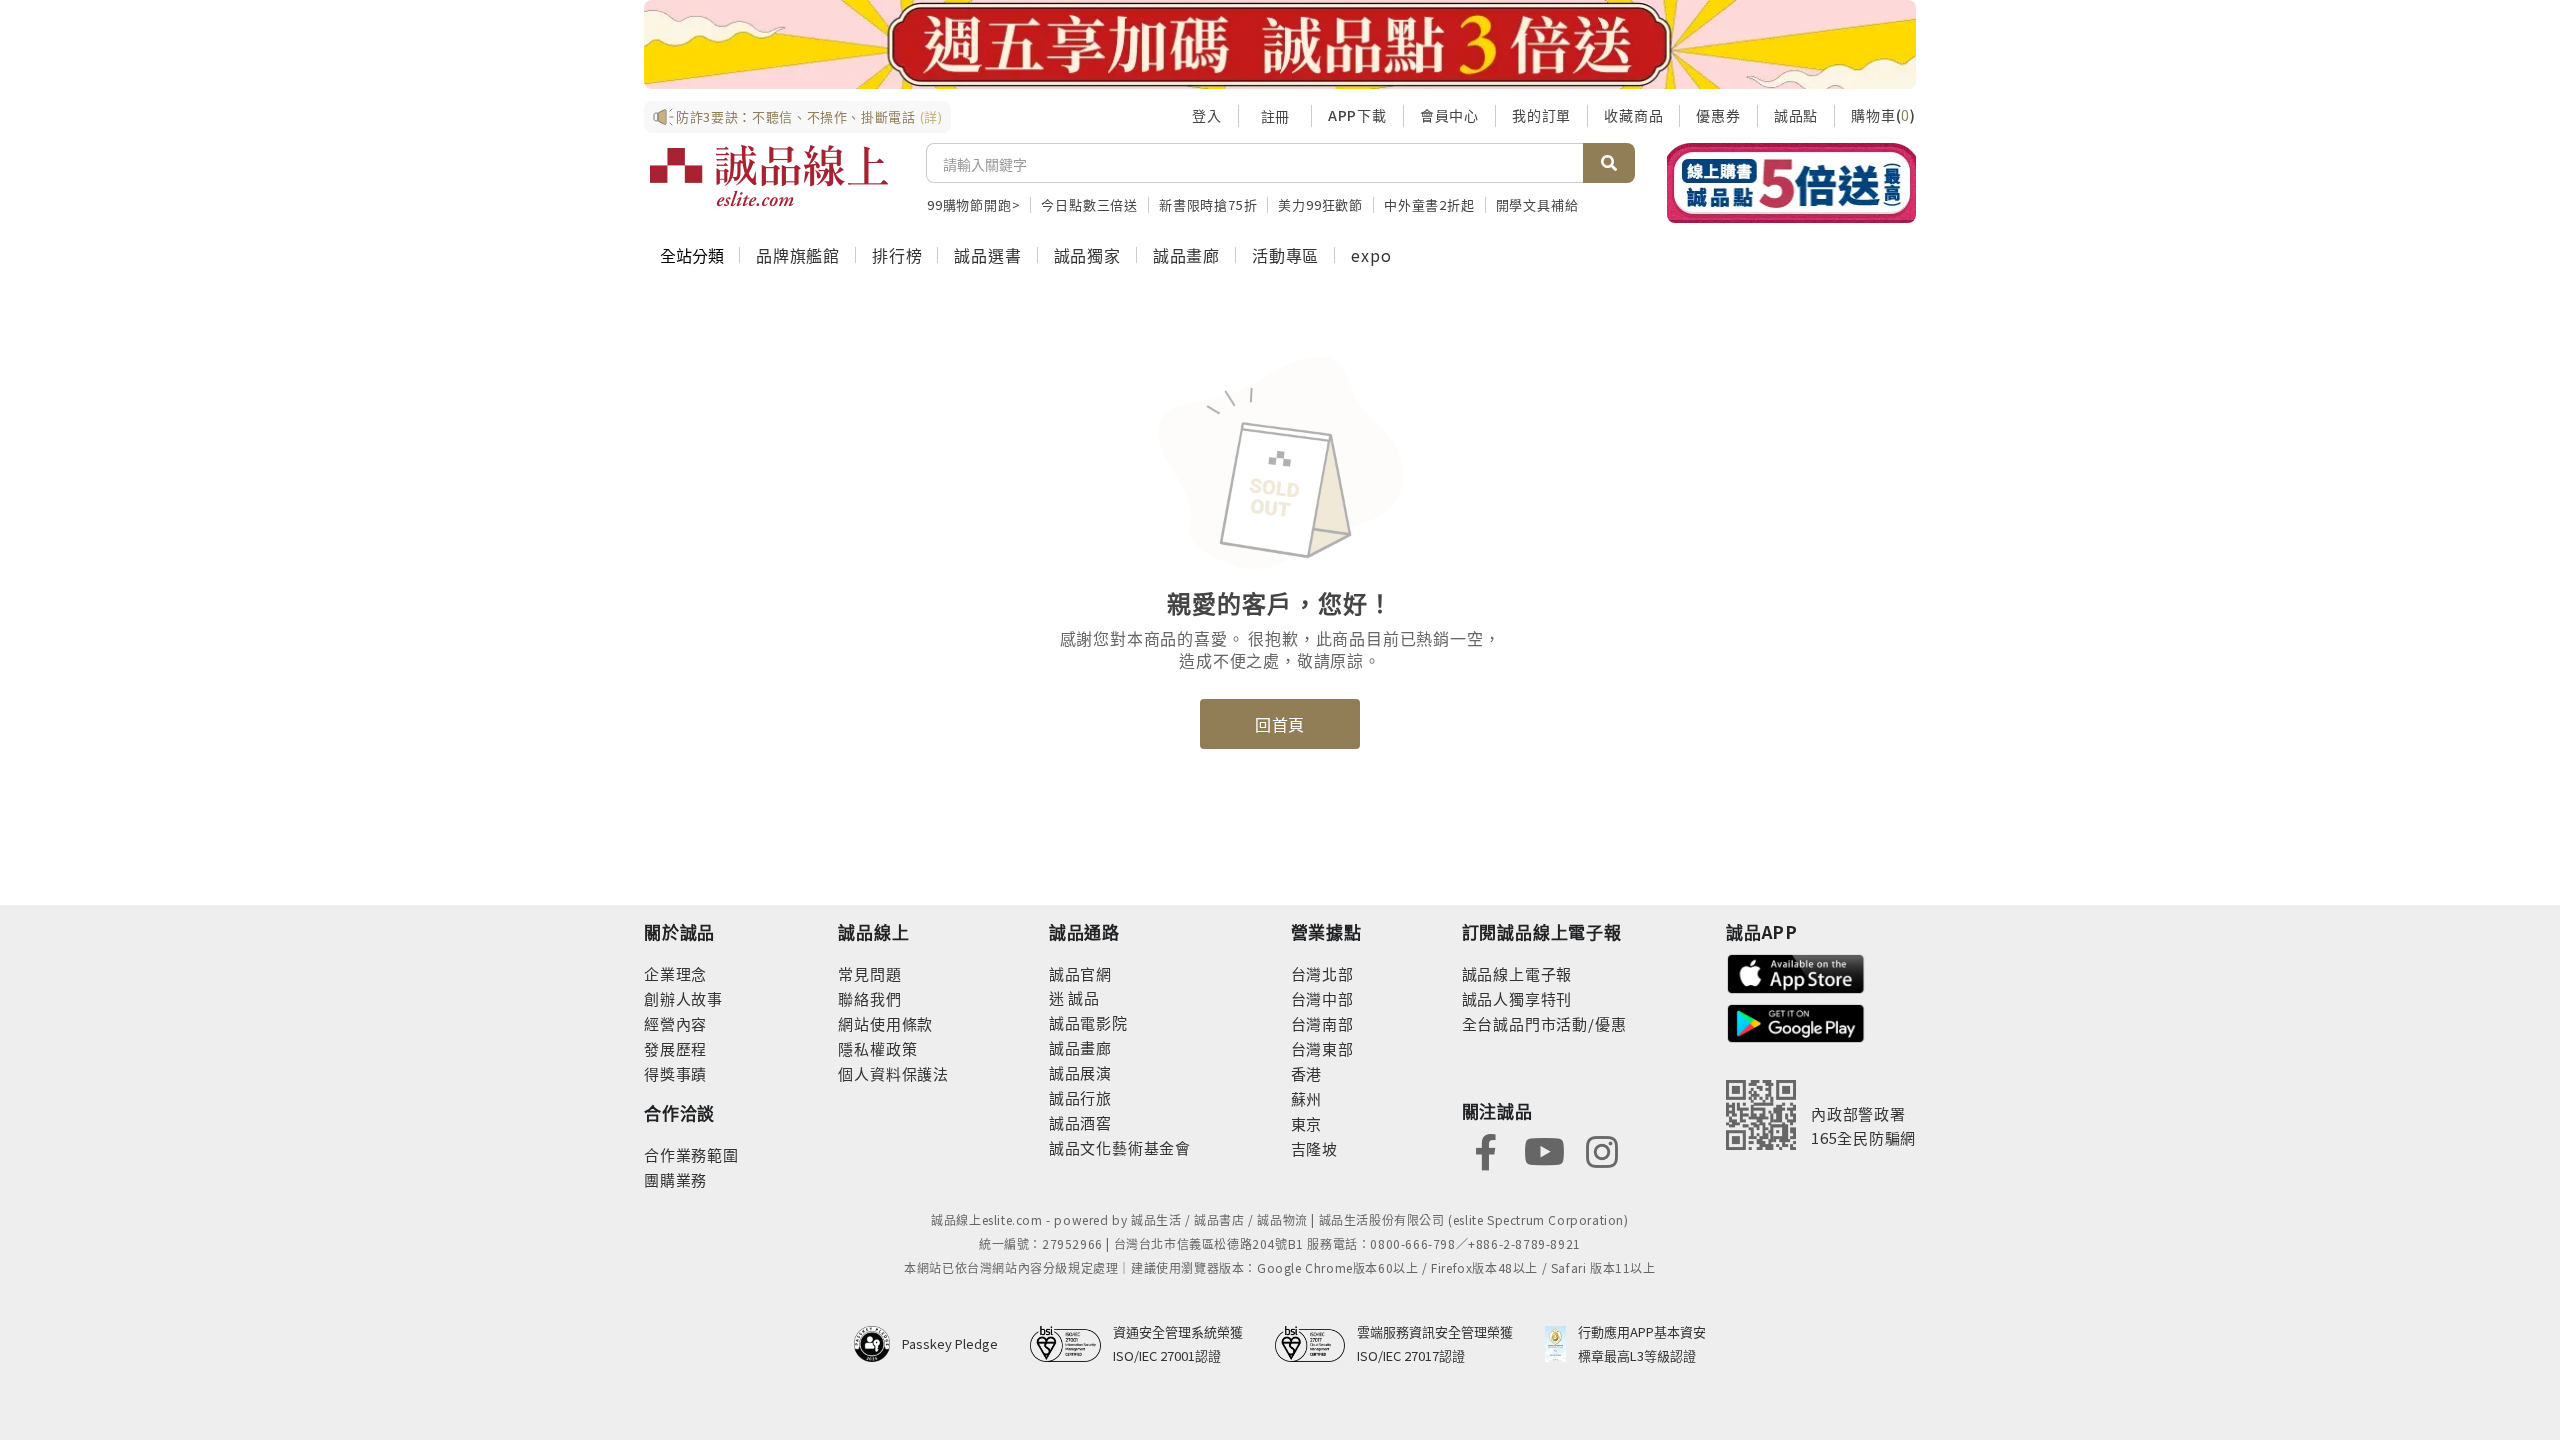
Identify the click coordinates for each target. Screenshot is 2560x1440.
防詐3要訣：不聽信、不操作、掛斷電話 (809, 116)
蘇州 (1307, 1098)
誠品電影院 (1088, 1022)
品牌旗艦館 (798, 255)
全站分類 (692, 255)
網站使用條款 (885, 1023)
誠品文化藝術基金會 (1120, 1147)
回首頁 (1280, 724)
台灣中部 (1322, 998)
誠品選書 (987, 255)
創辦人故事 (683, 998)
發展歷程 (675, 1048)
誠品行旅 (1080, 1097)
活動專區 (1285, 255)
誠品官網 (1080, 973)
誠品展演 (1080, 1072)
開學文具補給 (1537, 204)
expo (1371, 255)
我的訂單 (1541, 115)
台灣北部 (1322, 973)
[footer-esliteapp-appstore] (1796, 971)
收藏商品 (1633, 115)
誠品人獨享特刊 (1517, 998)
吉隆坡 (1314, 1148)
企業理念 (675, 973)
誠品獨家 (1087, 255)
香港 (1307, 1073)
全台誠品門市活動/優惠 (1544, 1023)
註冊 (1275, 116)
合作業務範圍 (691, 1154)
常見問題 (869, 973)
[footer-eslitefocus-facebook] (1486, 1149)
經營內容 (675, 1023)
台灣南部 (1322, 1023)
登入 (1207, 115)
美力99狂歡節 (1320, 204)
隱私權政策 (877, 1048)
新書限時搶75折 (1208, 204)
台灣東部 (1322, 1048)
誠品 (1082, 997)
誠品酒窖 (1080, 1122)
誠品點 (1796, 115)
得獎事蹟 (675, 1073)
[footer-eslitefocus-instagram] (1602, 1149)
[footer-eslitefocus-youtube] (1544, 1149)
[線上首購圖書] (1791, 183)
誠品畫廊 (1186, 255)
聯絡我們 (869, 998)
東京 (1307, 1123)
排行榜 (897, 255)
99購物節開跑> (973, 204)
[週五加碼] (1280, 44)
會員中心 (1449, 115)
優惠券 (1718, 115)
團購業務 (675, 1179)
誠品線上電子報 (1517, 973)
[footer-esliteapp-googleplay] (1796, 1021)
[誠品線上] (769, 176)
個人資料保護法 (893, 1073)
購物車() (1883, 115)
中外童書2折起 (1429, 204)
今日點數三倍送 (1089, 204)
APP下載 (1357, 115)
